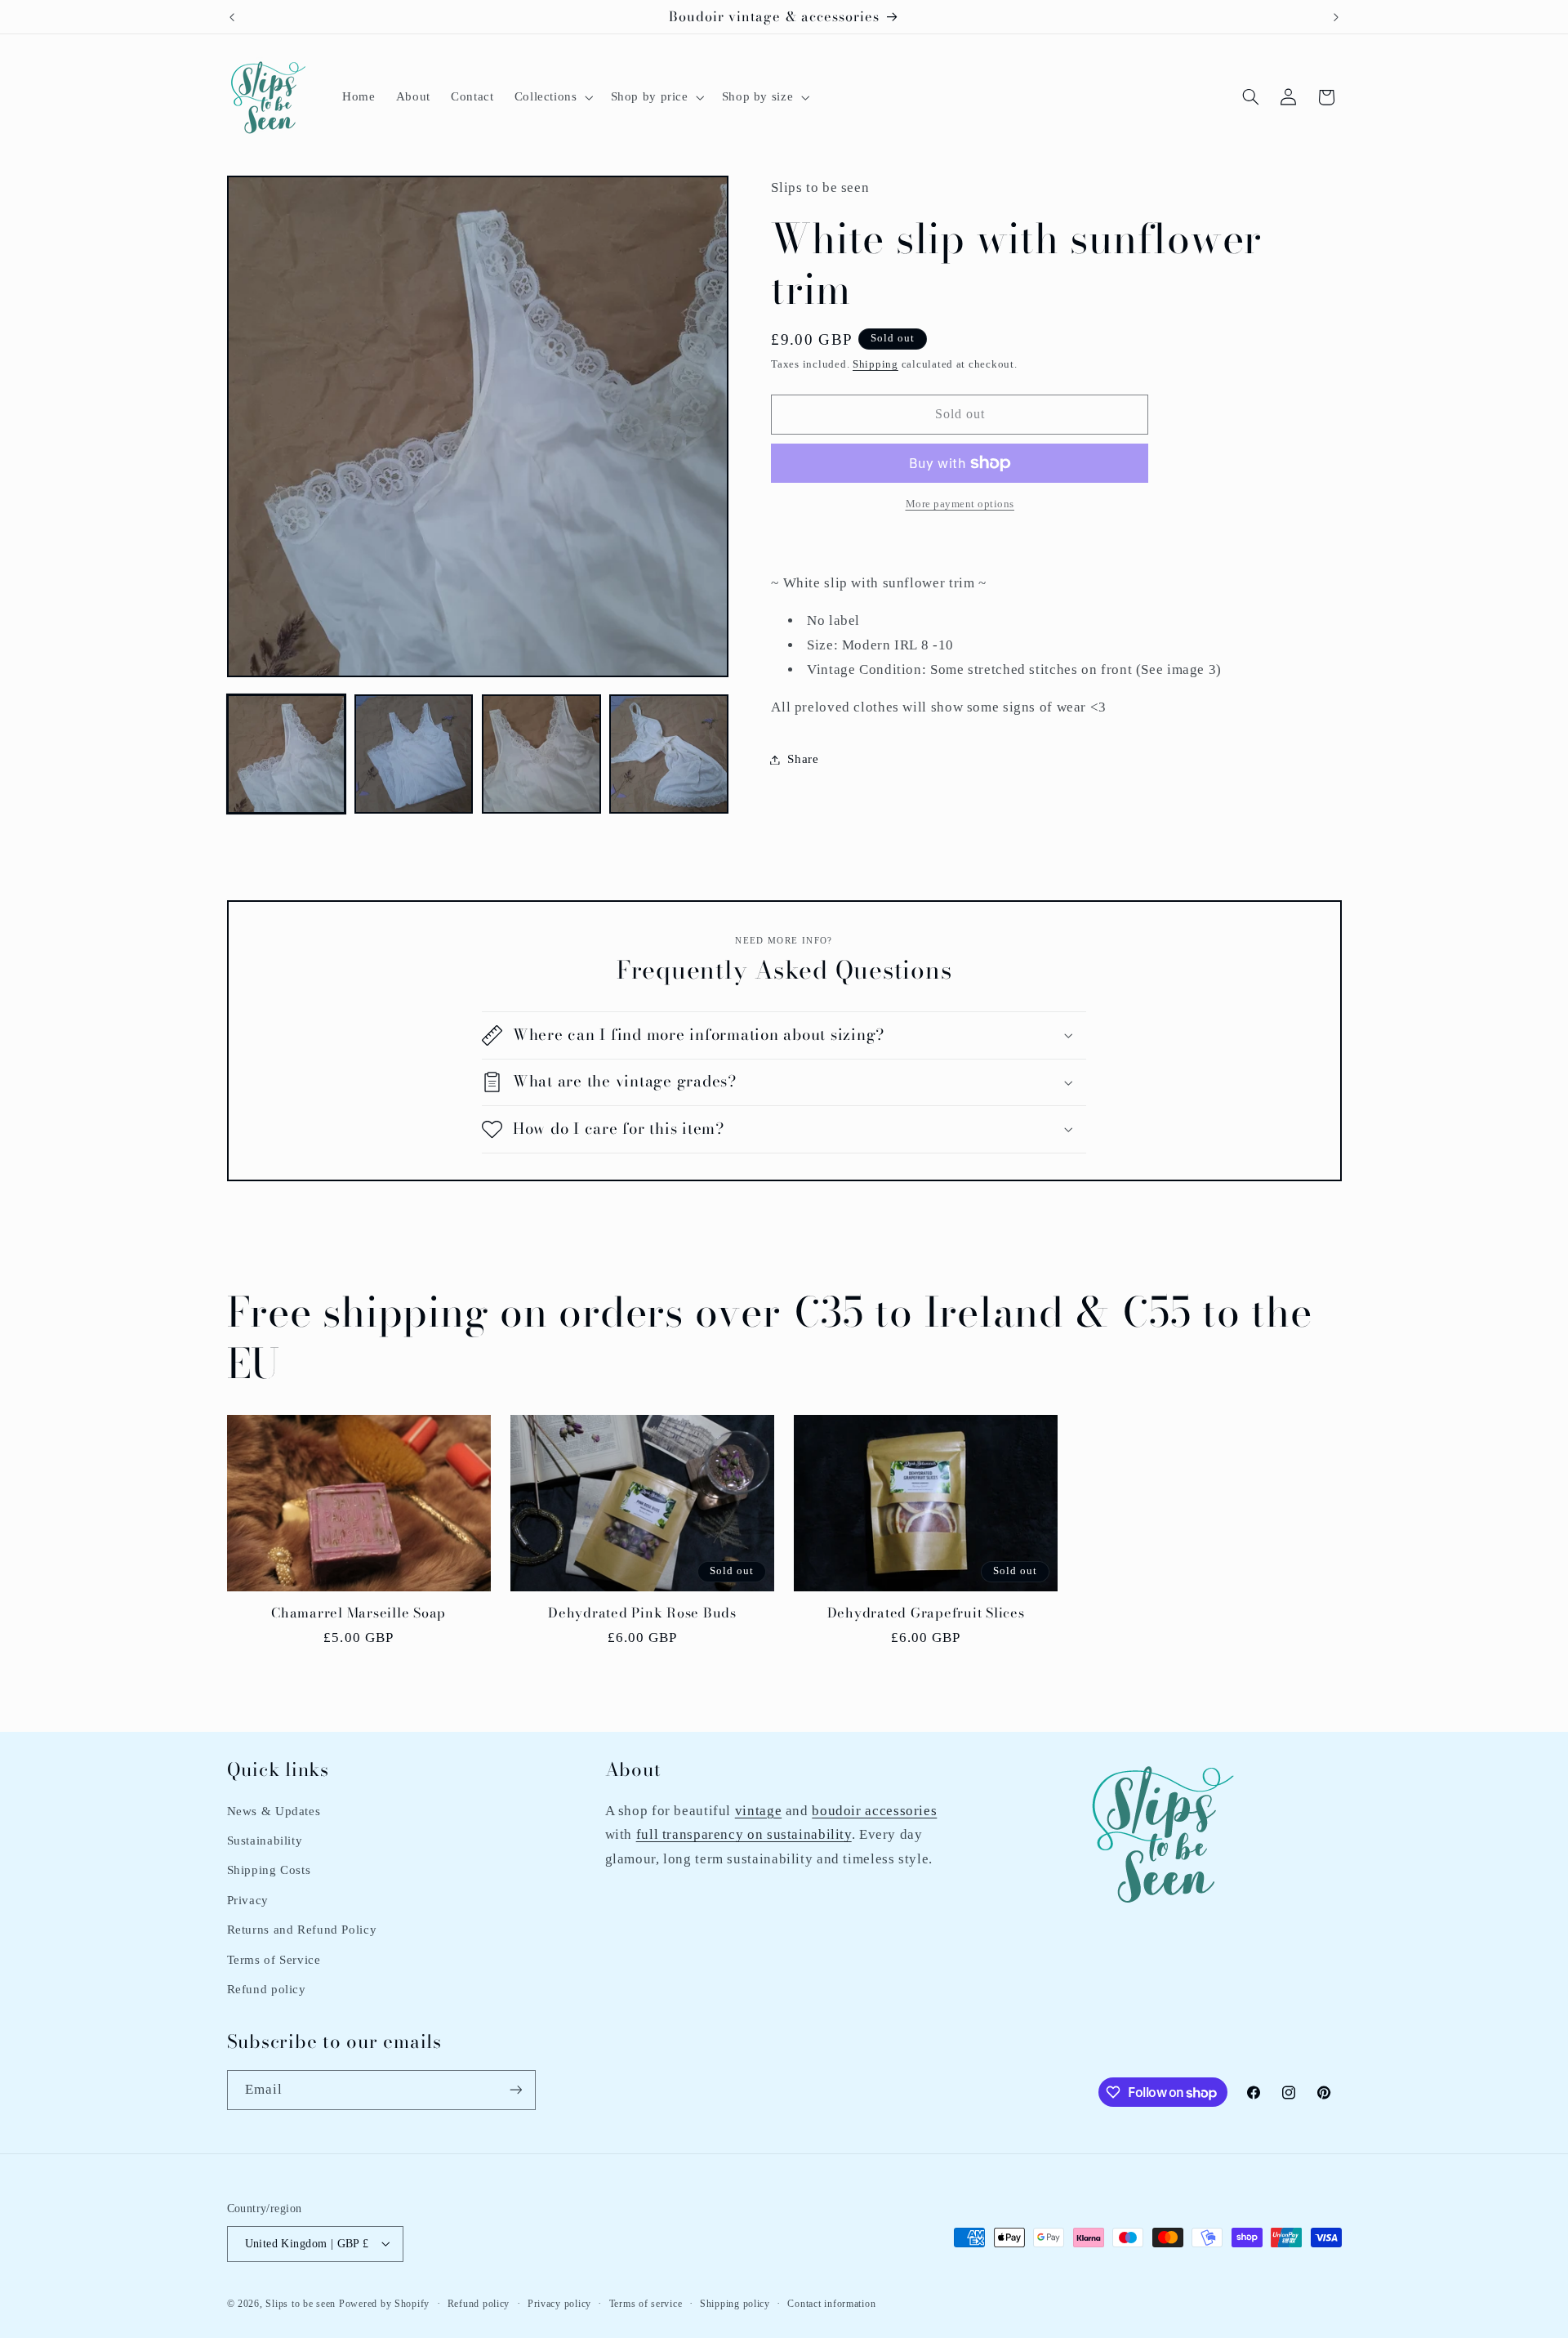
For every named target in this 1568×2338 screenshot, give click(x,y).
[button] (552, 97)
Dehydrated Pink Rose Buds (642, 1613)
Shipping (875, 364)
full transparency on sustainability (744, 1834)
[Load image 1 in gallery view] (287, 754)
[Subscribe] (515, 2090)
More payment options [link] (960, 504)
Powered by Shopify (384, 2303)
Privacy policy (559, 2303)
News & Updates (274, 1810)
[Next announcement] (1336, 17)
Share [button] (803, 759)
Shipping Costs (269, 1870)
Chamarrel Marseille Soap (359, 1613)
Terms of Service (274, 1959)
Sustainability (265, 1840)
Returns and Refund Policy (302, 1929)
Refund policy (267, 1988)
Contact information (831, 2303)
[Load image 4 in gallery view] (669, 754)
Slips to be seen (301, 2303)
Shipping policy (735, 2303)
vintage (758, 1810)
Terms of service (646, 2303)
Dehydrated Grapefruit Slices (926, 1613)
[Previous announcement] (232, 17)
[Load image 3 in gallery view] (541, 754)
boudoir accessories (874, 1810)
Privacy (248, 1899)
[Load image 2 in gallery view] (414, 754)
